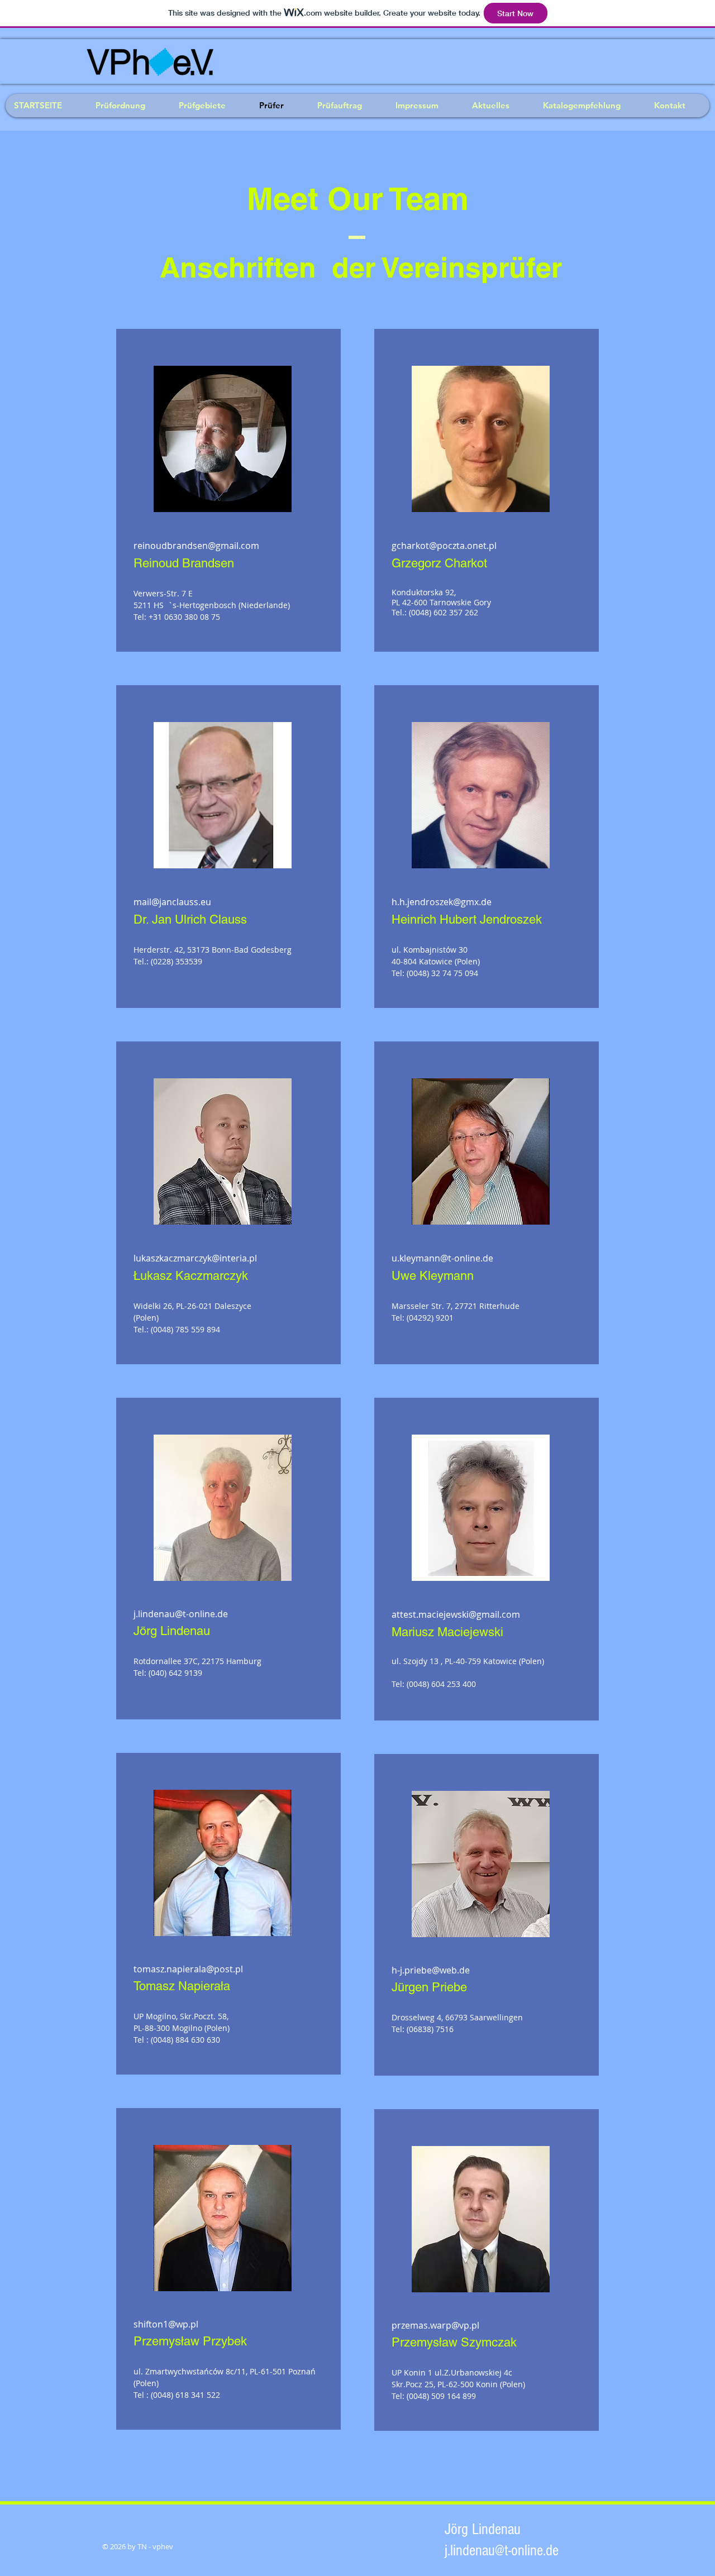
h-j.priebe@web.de (431, 1970)
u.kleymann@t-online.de (442, 1258)
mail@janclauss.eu (172, 902)
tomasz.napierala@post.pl (188, 1969)
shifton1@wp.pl (166, 2324)
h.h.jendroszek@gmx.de (442, 902)
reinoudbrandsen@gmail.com (196, 546)
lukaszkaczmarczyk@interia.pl (195, 1258)
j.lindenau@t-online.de (181, 1614)
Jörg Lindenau (485, 2529)
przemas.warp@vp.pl (435, 2325)
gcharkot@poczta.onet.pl (444, 546)
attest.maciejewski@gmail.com (456, 1614)
